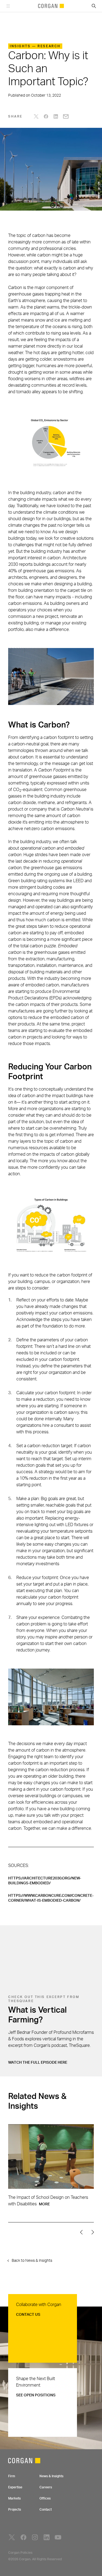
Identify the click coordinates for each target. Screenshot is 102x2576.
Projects (15, 2510)
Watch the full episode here (38, 2063)
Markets (14, 2498)
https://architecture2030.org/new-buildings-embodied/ (45, 1881)
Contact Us (28, 2315)
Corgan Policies (20, 2553)
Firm (12, 2476)
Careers (46, 2487)
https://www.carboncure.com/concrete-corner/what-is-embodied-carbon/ (51, 1898)
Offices (45, 2498)
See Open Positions (36, 2395)
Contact (46, 2510)
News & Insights (51, 2476)
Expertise (15, 2487)
